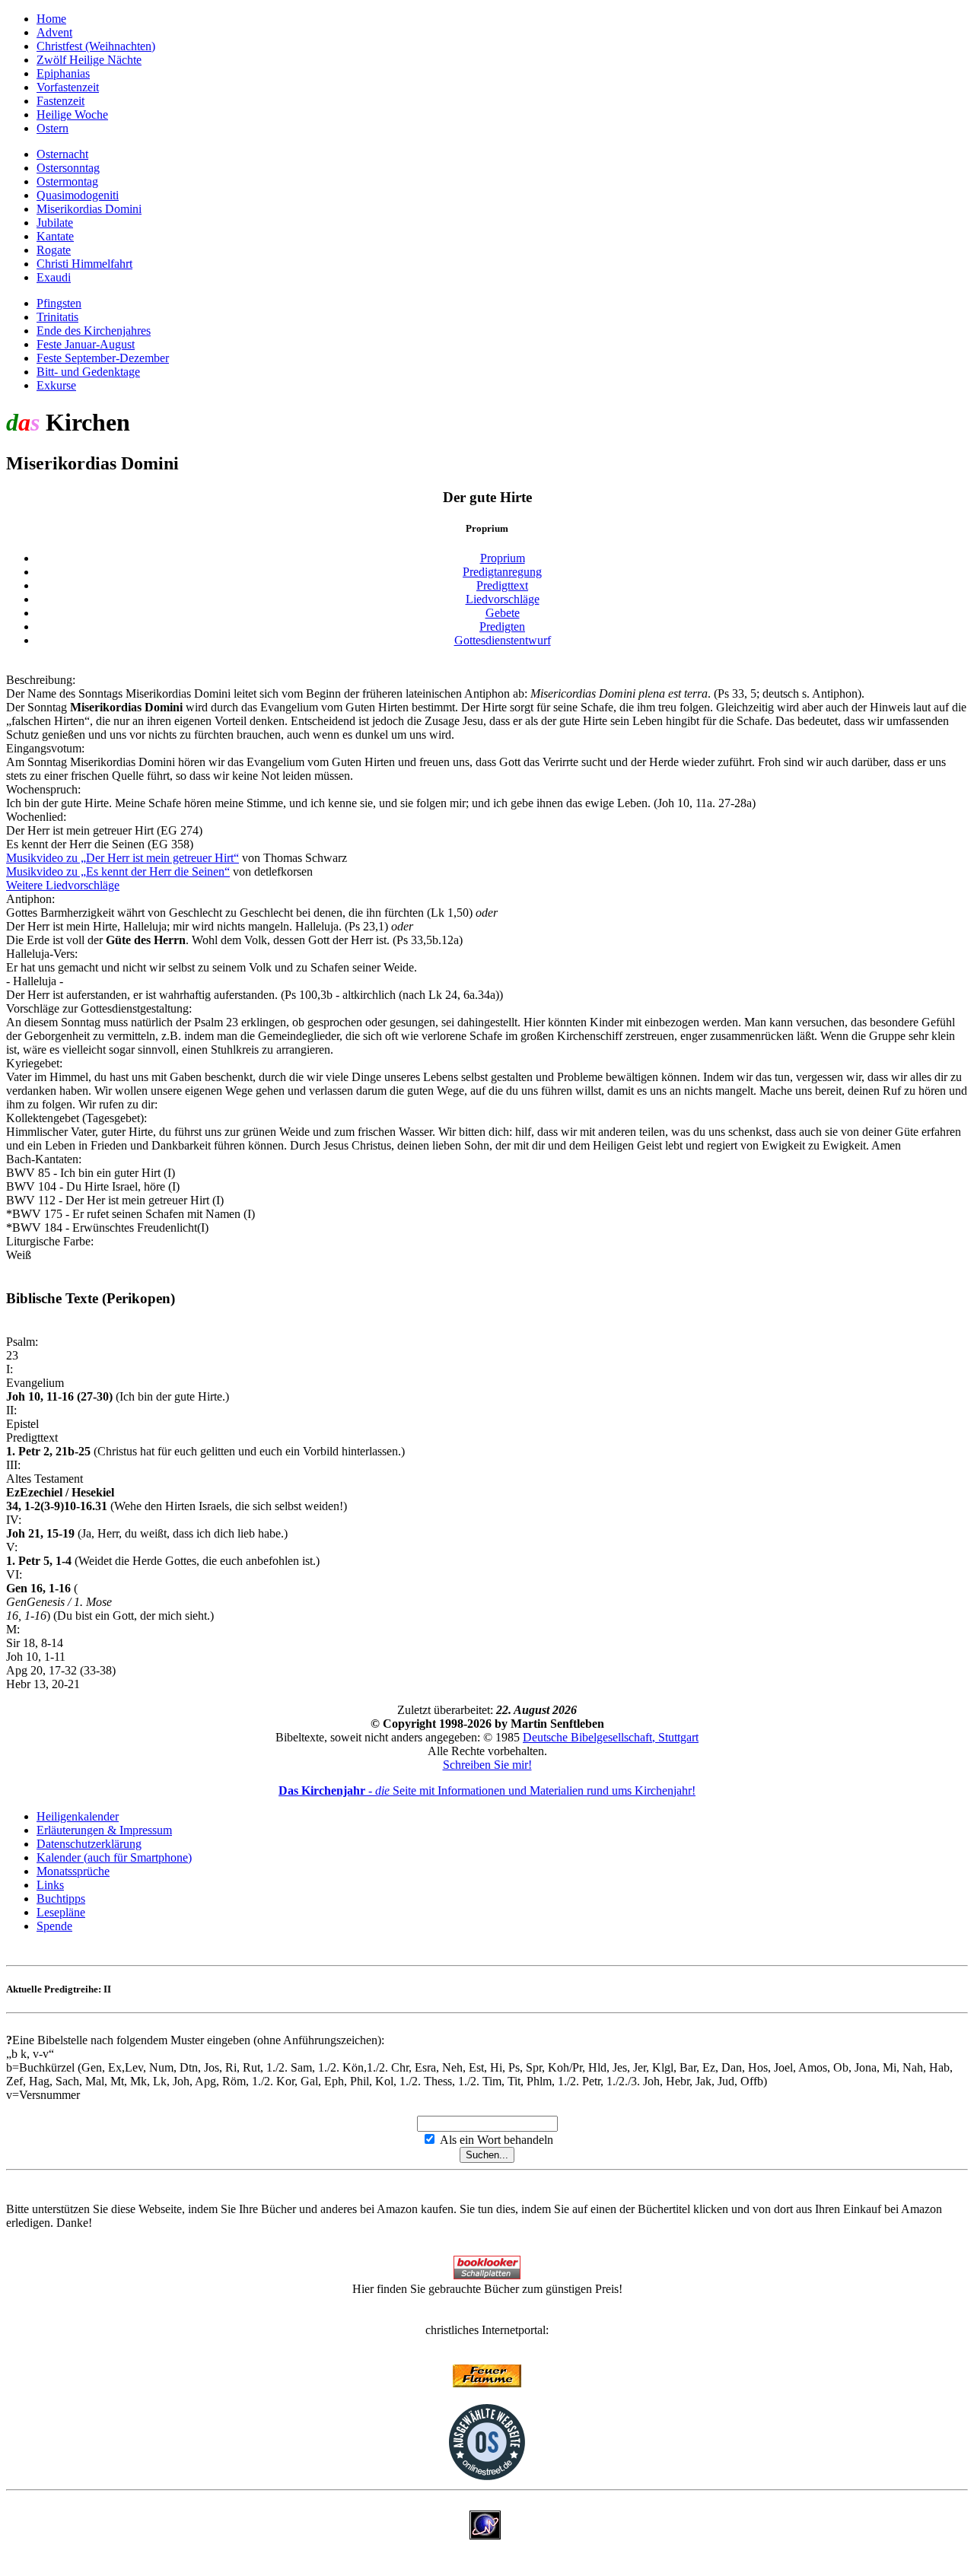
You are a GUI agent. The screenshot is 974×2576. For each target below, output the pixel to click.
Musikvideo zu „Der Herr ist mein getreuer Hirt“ (123, 858)
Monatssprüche (73, 1871)
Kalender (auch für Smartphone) (114, 1857)
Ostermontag (67, 181)
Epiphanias (63, 73)
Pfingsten (59, 303)
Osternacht (62, 154)
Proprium (503, 558)
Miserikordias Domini (89, 209)
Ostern (53, 128)
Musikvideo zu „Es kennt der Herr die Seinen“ (118, 871)
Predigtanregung (502, 572)
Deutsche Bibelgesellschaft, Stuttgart (611, 1737)
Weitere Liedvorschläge (63, 885)
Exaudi (54, 277)
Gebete (503, 613)
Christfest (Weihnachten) (96, 46)
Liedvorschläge (503, 599)
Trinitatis (57, 317)
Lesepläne (61, 1912)
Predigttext (502, 585)
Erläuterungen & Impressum (104, 1830)
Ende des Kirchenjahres (94, 331)
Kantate (55, 236)
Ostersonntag (68, 168)
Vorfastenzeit (68, 87)
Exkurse (56, 385)
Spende (54, 1926)
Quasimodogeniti (78, 195)
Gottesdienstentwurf (503, 640)
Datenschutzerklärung (89, 1844)
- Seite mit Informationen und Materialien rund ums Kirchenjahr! (487, 1790)
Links (50, 1885)
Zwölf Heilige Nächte (89, 60)
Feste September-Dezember (103, 358)
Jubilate (55, 223)
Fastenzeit (60, 101)
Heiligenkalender (78, 1816)
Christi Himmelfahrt (84, 264)
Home (51, 19)
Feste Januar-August (86, 344)
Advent (54, 32)
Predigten (502, 627)
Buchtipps (61, 1899)
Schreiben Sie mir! (487, 1765)
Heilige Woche (72, 114)
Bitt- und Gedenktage (88, 372)
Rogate (54, 250)
